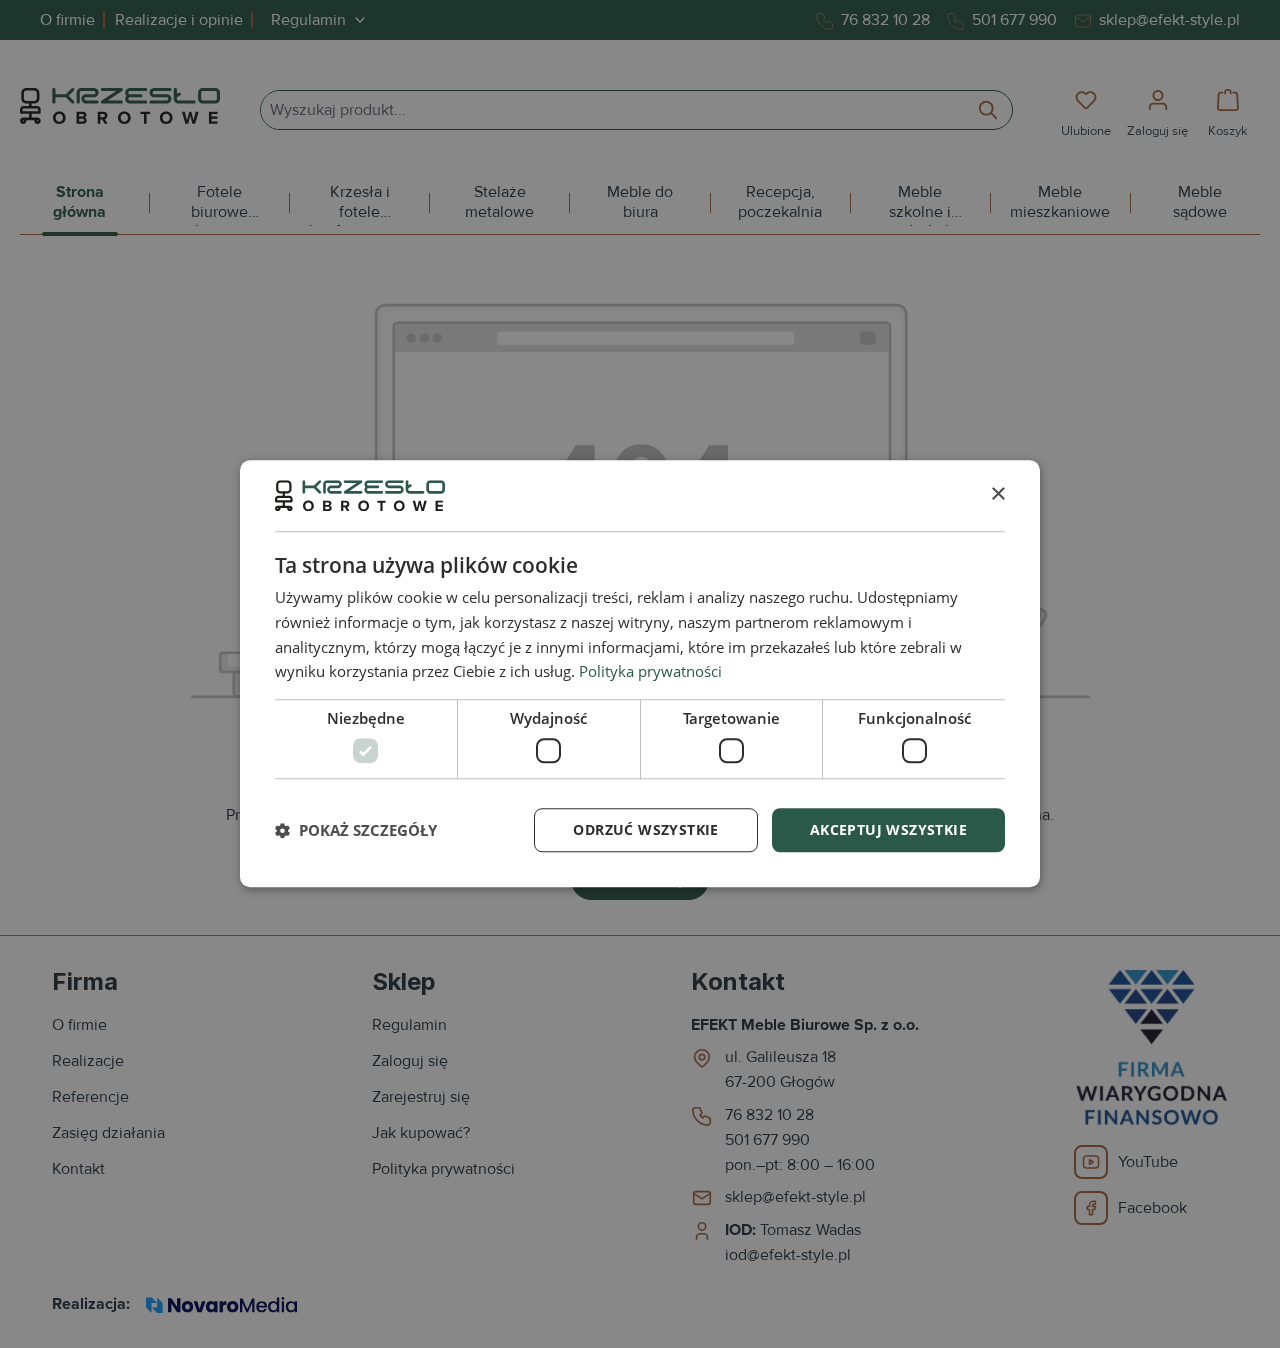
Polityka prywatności (650, 672)
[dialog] (640, 673)
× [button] (997, 494)
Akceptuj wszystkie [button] (888, 829)
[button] (356, 830)
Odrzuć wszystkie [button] (645, 829)
